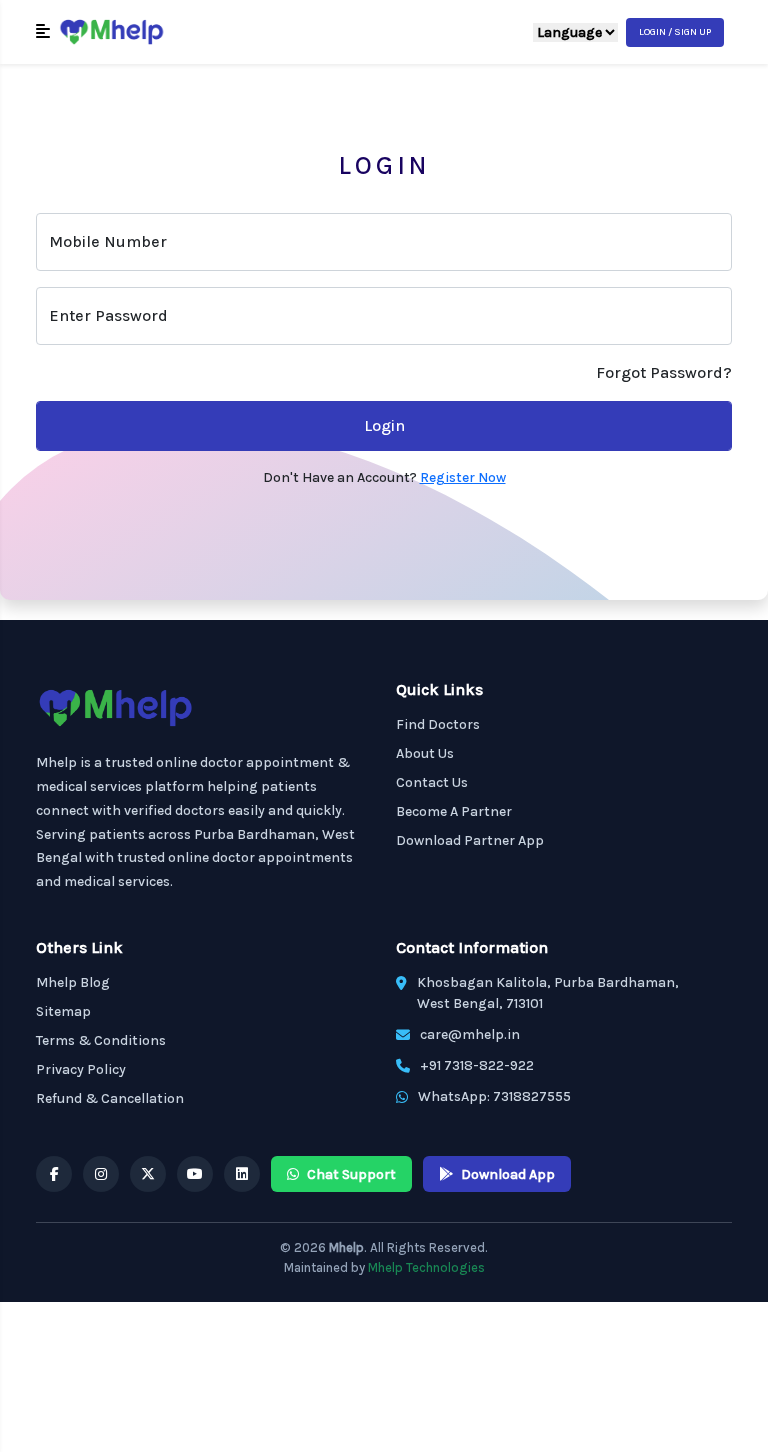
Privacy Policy (81, 1069)
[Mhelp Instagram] (101, 1174)
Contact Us (432, 782)
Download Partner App (470, 840)
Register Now (463, 477)
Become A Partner (454, 811)
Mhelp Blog (73, 982)
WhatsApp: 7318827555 (494, 1096)
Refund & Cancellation (110, 1098)
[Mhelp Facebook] (54, 1174)
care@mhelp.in (470, 1034)
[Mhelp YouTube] (195, 1174)
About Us (425, 753)
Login (384, 425)
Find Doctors (438, 724)
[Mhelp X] (148, 1174)
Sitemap (63, 1011)
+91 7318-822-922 (477, 1065)
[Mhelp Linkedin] (242, 1174)
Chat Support (351, 1174)
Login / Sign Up (675, 32)
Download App (508, 1174)
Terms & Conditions (101, 1040)
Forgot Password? (664, 372)
